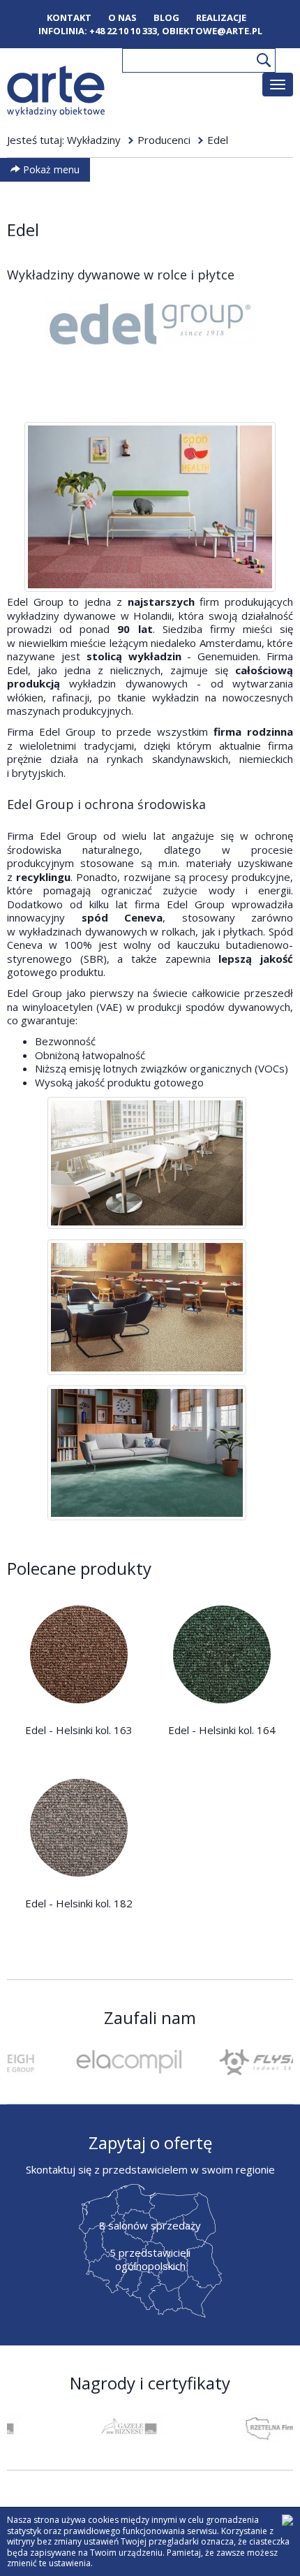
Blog (166, 18)
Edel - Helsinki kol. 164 (222, 1730)
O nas (122, 18)
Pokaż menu (50, 169)
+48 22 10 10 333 (123, 31)
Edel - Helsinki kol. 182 (79, 1903)
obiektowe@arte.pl (212, 31)
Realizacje (221, 18)
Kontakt (69, 18)
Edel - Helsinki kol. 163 (79, 1730)
